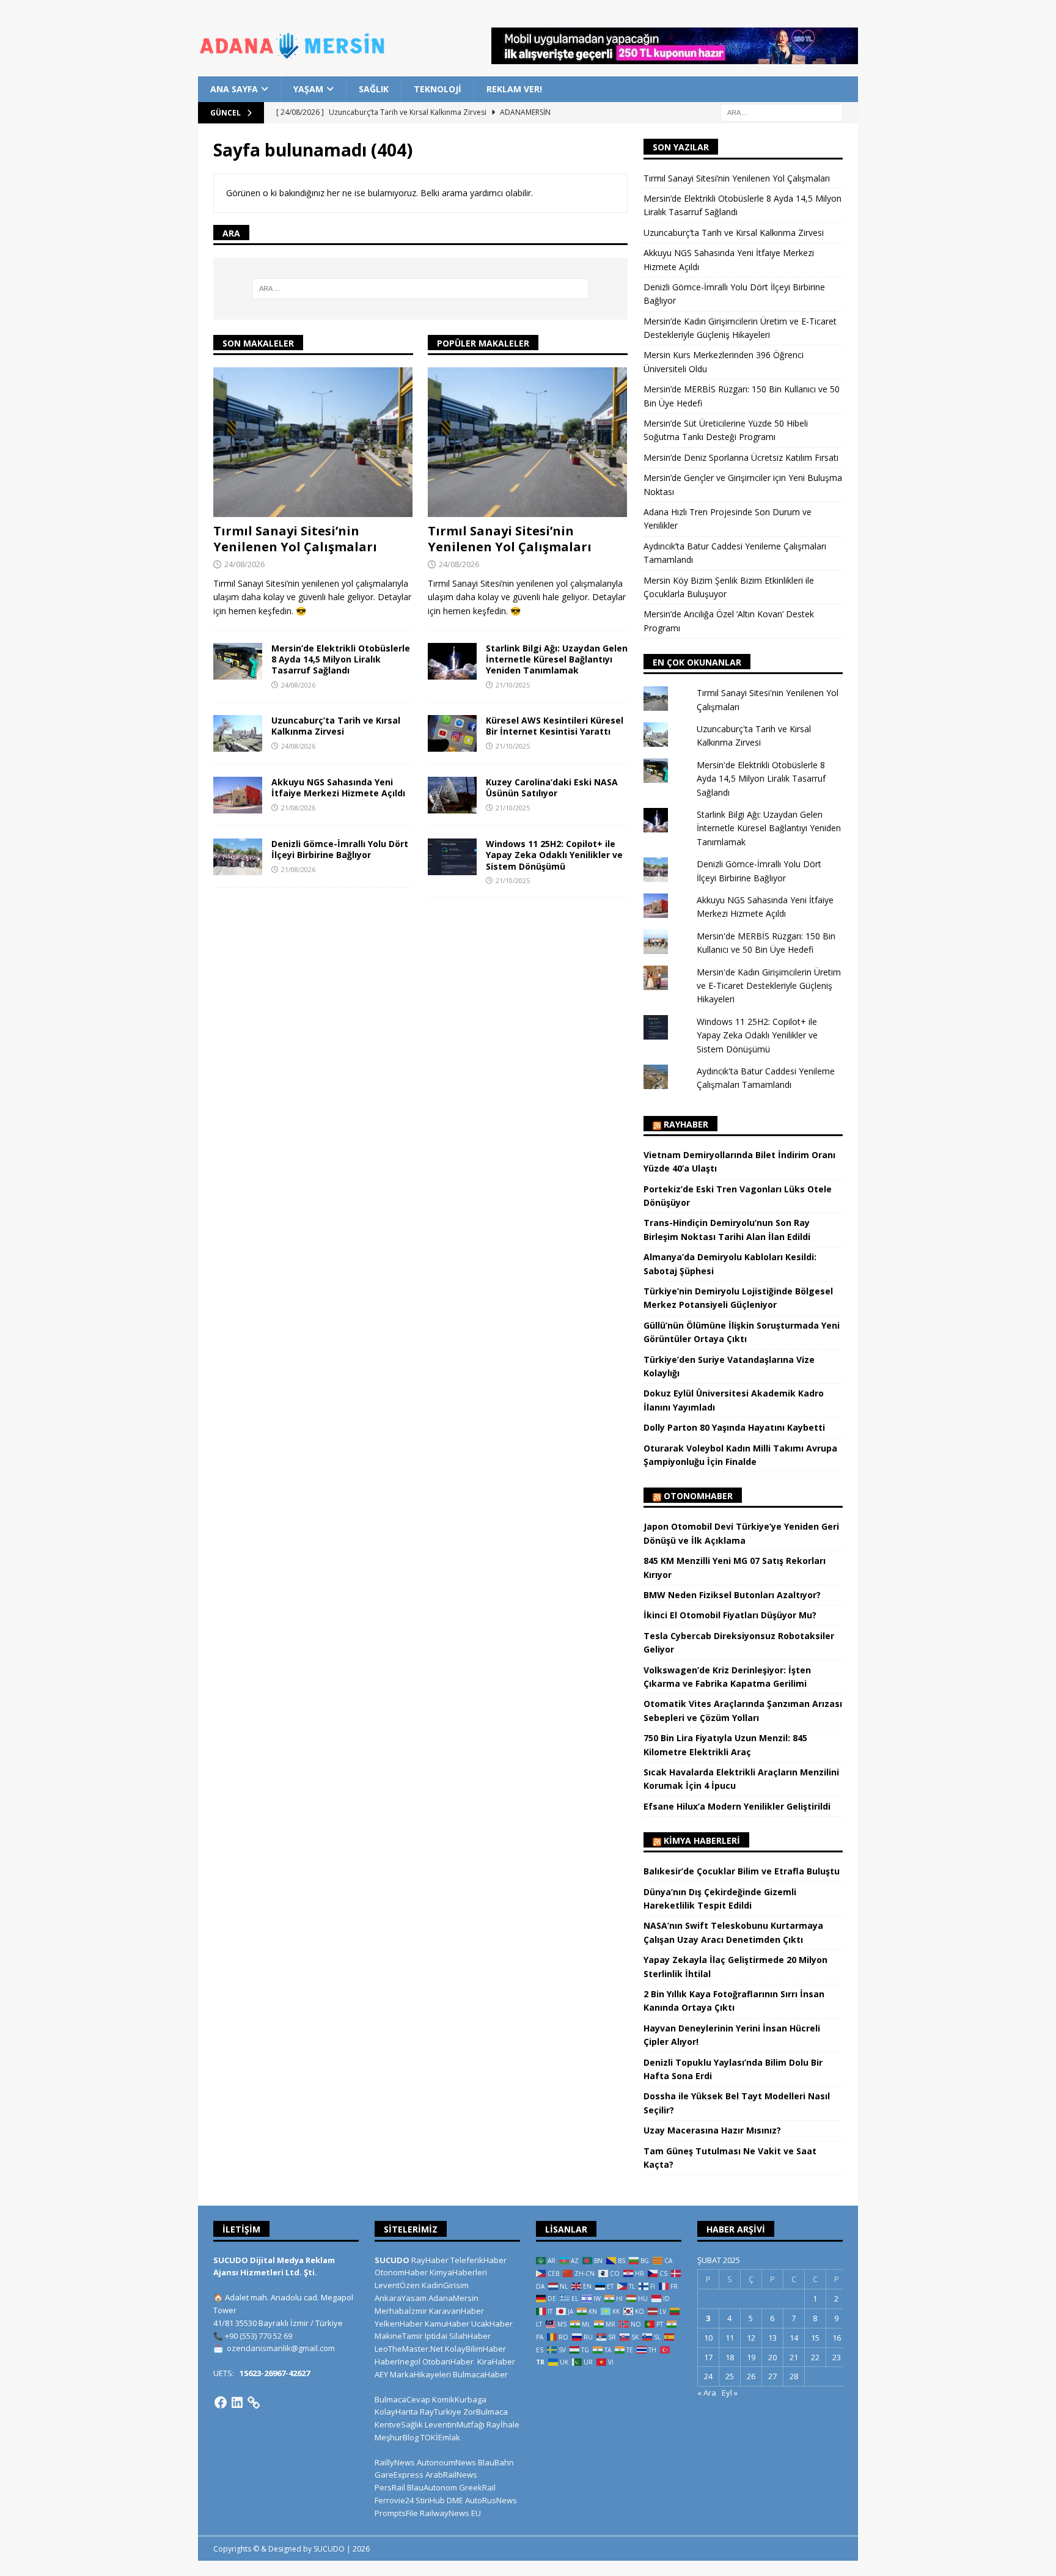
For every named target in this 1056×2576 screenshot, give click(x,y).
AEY (381, 2374)
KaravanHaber (457, 2311)
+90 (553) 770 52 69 (258, 2336)
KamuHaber (447, 2324)
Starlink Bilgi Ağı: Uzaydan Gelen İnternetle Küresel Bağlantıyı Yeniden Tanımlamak (557, 659)
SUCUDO (392, 2260)
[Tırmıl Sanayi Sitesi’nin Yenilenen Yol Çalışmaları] (313, 442)
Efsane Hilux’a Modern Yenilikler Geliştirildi (737, 1806)
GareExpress (399, 2475)
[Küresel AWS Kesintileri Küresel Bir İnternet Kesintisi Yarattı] (452, 733)
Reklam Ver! (514, 89)
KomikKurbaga (459, 2399)
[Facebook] (221, 2402)
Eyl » (730, 2393)
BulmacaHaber (480, 2374)
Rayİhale (503, 2424)
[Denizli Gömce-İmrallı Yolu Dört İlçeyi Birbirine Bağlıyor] (238, 857)
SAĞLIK (374, 89)
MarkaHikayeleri (420, 2374)
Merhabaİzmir (401, 2311)
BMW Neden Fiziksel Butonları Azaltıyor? (732, 1595)
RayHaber (686, 1124)
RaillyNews (395, 2462)
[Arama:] (782, 112)
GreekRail (477, 2487)
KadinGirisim (445, 2285)
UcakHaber (492, 2324)
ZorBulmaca (486, 2412)
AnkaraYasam (401, 2298)
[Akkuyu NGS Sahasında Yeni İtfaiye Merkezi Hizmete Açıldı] (238, 795)
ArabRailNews (451, 2475)
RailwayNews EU (450, 2513)
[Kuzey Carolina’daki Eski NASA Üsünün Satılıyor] (452, 795)
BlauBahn (496, 2462)
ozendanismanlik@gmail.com (281, 2348)
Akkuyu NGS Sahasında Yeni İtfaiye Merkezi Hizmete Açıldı (338, 787)
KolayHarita (396, 2412)
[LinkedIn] (237, 2402)
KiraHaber (496, 2361)
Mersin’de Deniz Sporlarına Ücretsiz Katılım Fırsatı (741, 457)
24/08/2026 (244, 564)
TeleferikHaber (479, 2260)
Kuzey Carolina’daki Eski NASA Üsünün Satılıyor (552, 787)
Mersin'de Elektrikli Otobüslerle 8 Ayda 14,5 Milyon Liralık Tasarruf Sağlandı (761, 779)
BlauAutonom (432, 2487)
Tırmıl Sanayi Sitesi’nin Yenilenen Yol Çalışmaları (295, 539)
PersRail (390, 2487)
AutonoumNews (446, 2462)
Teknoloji (438, 89)
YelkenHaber (399, 2324)
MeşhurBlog (397, 2437)
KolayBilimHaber (475, 2349)
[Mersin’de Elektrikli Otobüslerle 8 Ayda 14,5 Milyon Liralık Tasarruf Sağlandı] (238, 661)
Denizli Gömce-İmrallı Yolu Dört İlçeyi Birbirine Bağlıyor (340, 849)
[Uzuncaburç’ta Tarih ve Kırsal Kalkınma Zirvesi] (238, 733)
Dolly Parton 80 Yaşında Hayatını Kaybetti (734, 1427)
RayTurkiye (441, 2412)
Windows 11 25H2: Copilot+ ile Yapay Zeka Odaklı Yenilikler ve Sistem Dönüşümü (554, 855)
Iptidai (436, 2336)
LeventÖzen (397, 2285)
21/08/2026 (298, 808)
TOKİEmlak (440, 2437)
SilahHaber (470, 2336)
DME (455, 2500)
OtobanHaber (448, 2361)
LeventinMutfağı (455, 2424)
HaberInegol (398, 2361)
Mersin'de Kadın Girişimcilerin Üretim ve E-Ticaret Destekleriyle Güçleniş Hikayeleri (769, 986)
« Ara (707, 2393)
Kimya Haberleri (702, 1840)
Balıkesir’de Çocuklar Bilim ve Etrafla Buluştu (742, 1871)
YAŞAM (308, 89)
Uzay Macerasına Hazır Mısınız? (712, 2130)
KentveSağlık (399, 2424)
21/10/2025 (513, 685)
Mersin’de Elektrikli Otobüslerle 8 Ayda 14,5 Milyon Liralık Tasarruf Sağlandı (341, 659)
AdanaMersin (453, 2298)
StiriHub (430, 2500)
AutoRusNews (491, 2500)
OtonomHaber (698, 1496)
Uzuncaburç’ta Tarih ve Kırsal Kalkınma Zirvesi (336, 726)
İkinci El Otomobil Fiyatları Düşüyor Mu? (730, 1615)
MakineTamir (399, 2336)
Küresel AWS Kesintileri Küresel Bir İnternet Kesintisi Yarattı (555, 726)
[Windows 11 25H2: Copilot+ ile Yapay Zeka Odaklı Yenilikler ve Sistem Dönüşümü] (452, 857)
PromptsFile (396, 2513)
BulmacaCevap (402, 2399)
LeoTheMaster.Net (409, 2349)
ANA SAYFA (234, 89)
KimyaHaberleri (458, 2272)
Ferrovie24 (394, 2500)
